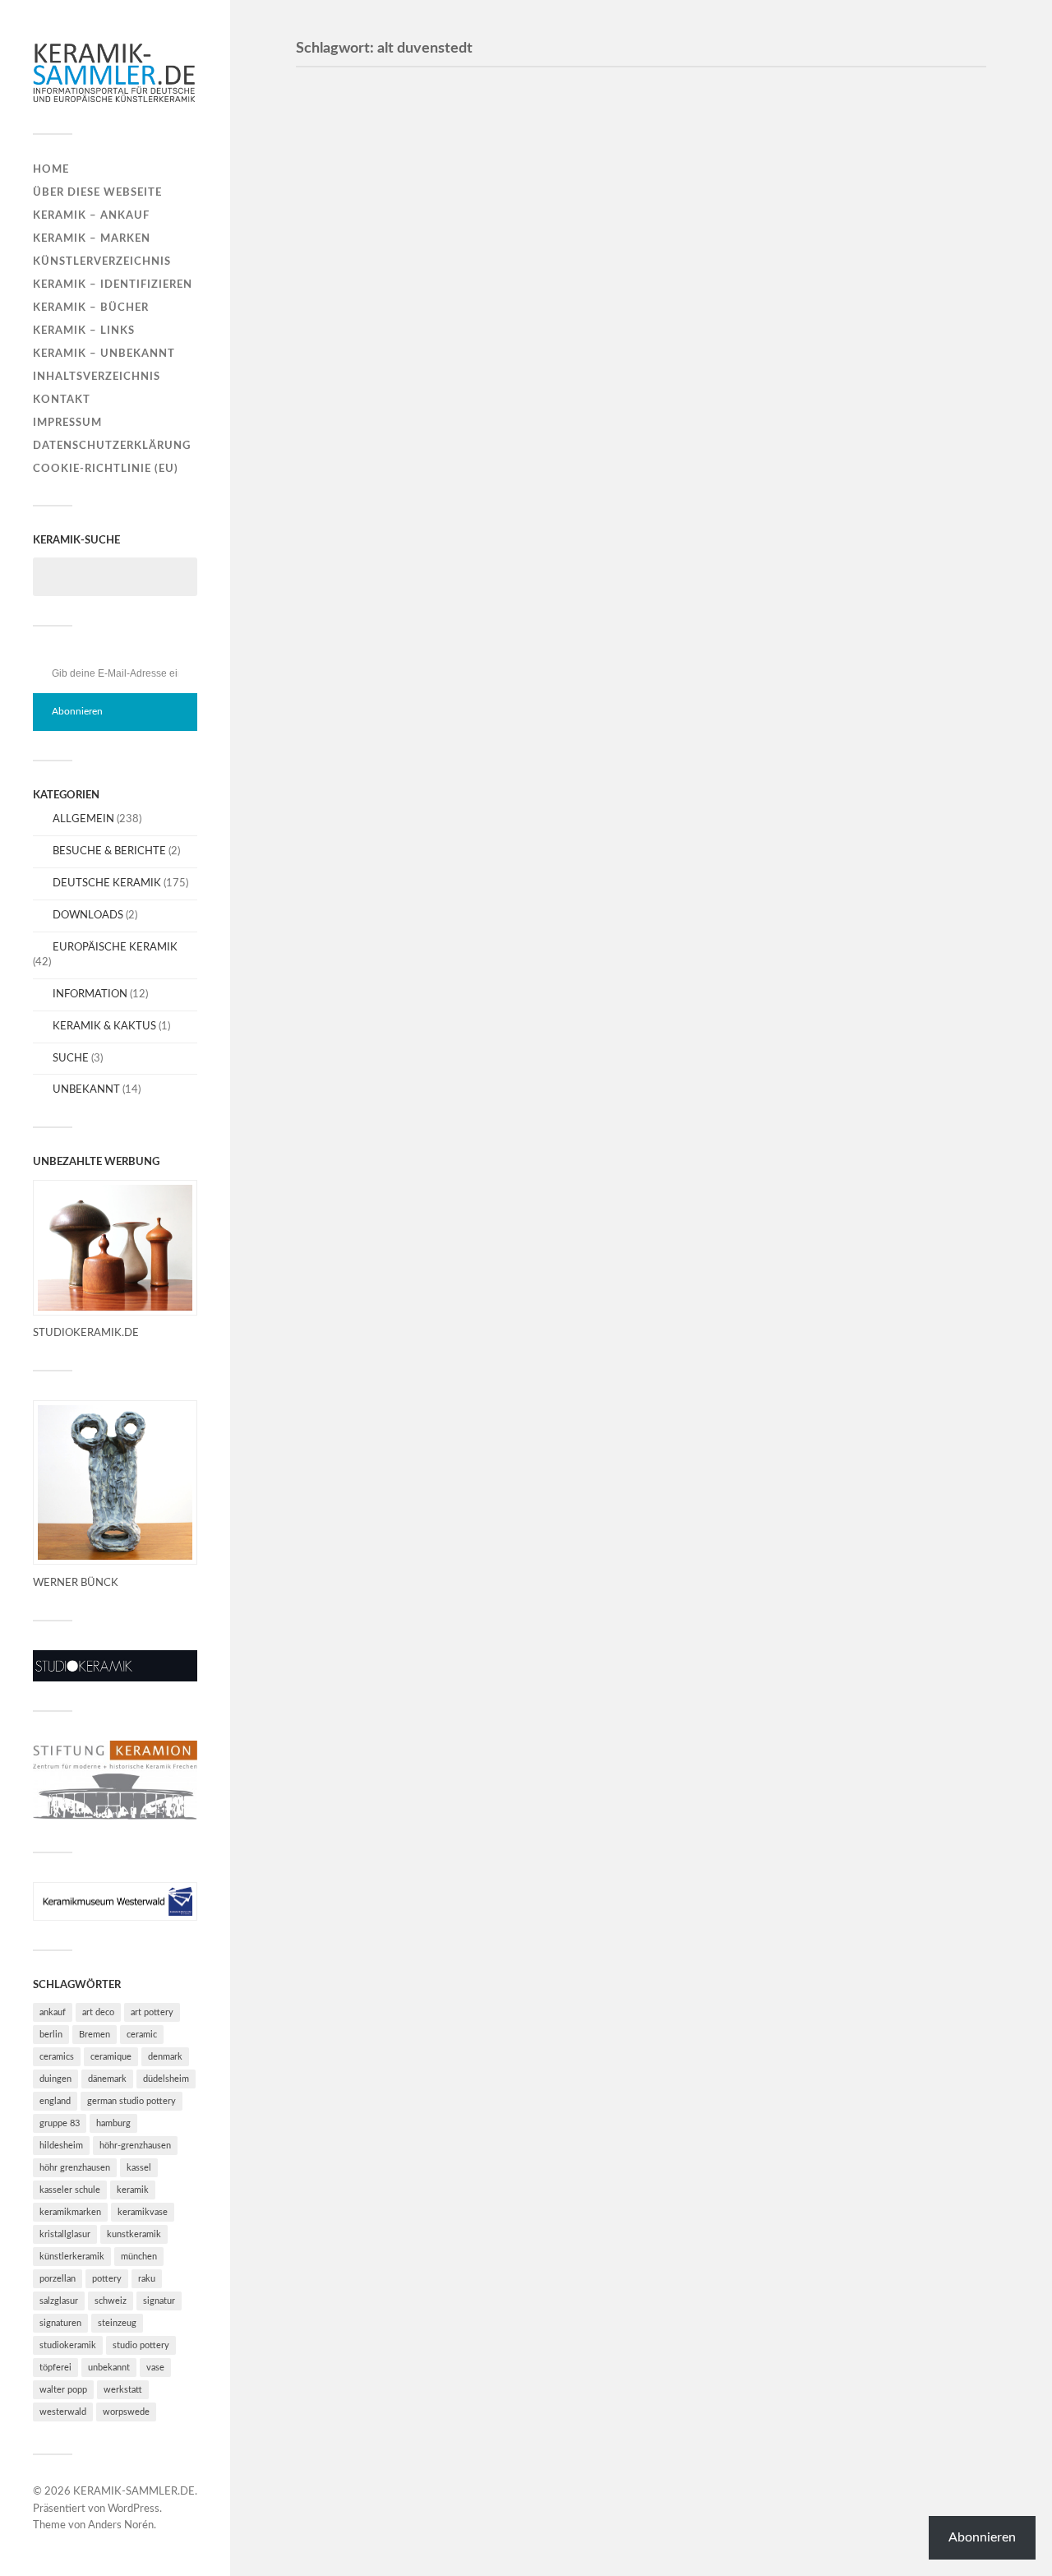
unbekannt (109, 2368)
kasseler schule (70, 2190)
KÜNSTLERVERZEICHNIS (102, 261)
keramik (133, 2190)
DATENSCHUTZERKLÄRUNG (112, 446)
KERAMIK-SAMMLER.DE (134, 2492)
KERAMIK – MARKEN (92, 238)
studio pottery (141, 2345)
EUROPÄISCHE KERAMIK (115, 947)
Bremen (95, 2035)
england (55, 2101)
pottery (107, 2279)
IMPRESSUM (67, 423)
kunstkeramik (134, 2234)
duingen (55, 2079)
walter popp (63, 2390)
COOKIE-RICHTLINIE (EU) (106, 469)
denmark (165, 2057)
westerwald (63, 2412)
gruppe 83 (60, 2123)
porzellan (58, 2279)
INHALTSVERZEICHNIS (97, 377)
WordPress (134, 2509)
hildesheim (61, 2146)
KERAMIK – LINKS (84, 331)
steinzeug (117, 2323)
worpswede (126, 2412)
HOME (51, 169)
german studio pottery (131, 2101)
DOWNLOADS (88, 915)
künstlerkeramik (72, 2257)
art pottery (152, 2012)
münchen (139, 2257)
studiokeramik (68, 2345)
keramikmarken (70, 2212)
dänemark (107, 2079)
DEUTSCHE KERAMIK (107, 883)
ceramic (142, 2035)
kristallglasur (65, 2234)
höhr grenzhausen (75, 2168)
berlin (51, 2035)
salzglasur (59, 2301)
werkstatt (123, 2390)
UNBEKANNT (86, 1089)
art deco (98, 2012)
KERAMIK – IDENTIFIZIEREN (113, 284)
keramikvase (143, 2212)
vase (155, 2368)
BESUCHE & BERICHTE (109, 851)
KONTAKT (62, 400)
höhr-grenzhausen (135, 2146)
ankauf (53, 2012)
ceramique (111, 2057)
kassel (139, 2168)
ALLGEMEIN (83, 819)
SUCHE (71, 1058)
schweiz (111, 2301)
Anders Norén (121, 2525)
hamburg (113, 2123)
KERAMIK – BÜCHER (91, 308)
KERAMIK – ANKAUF (91, 215)
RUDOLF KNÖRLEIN (398, 1354)
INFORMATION (90, 994)
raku (147, 2279)
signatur (159, 2301)
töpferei (55, 2368)
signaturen (60, 2323)
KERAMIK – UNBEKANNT (104, 354)
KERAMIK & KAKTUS (104, 1026)
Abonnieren (77, 711)
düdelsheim (166, 2079)
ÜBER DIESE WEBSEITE (97, 192)
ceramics (57, 2057)
